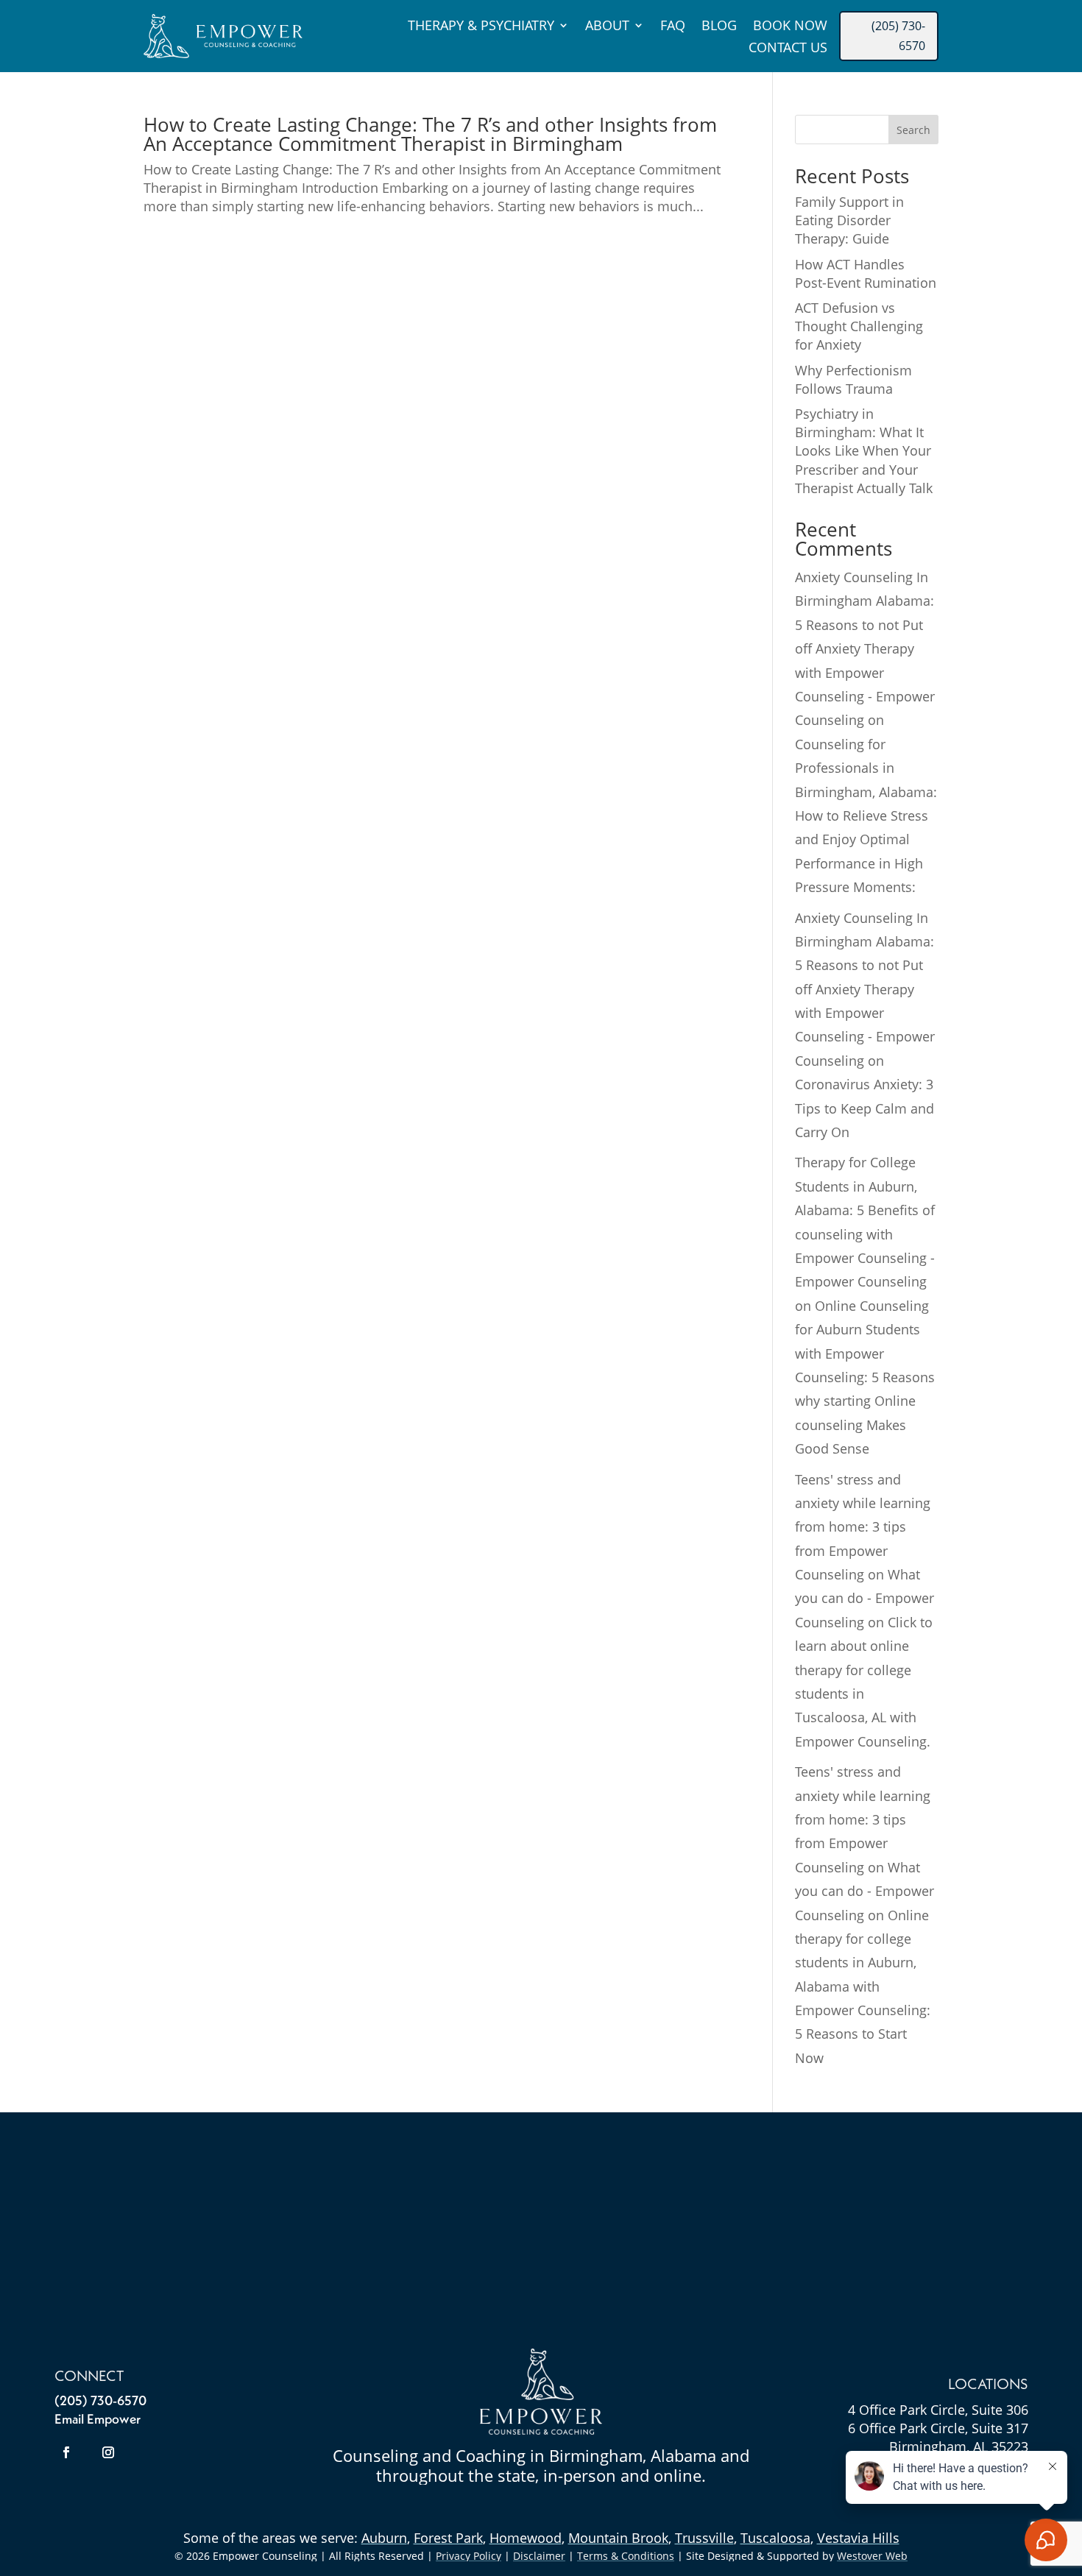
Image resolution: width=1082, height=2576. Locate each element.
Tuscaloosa (775, 2538)
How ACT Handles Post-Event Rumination (866, 273)
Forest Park (448, 2538)
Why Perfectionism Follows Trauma (853, 379)
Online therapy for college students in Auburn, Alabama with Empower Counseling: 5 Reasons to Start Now (863, 1986)
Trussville (704, 2538)
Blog (719, 27)
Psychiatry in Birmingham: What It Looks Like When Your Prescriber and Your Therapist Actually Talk (864, 451)
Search (913, 130)
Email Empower (98, 2420)
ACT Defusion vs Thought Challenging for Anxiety (859, 326)
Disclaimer (539, 2556)
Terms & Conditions (626, 2556)
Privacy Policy (468, 2556)
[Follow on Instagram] (108, 2452)
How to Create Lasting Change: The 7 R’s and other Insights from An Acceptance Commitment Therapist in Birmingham (430, 134)
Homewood (526, 2538)
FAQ (673, 27)
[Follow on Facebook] (66, 2452)
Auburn (384, 2538)
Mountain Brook (618, 2538)
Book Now (790, 27)
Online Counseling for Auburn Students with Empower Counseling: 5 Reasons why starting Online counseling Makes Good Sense (865, 1377)
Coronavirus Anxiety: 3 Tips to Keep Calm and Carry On (864, 1108)
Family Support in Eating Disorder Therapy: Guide (849, 220)
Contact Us (788, 49)
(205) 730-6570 (898, 36)
